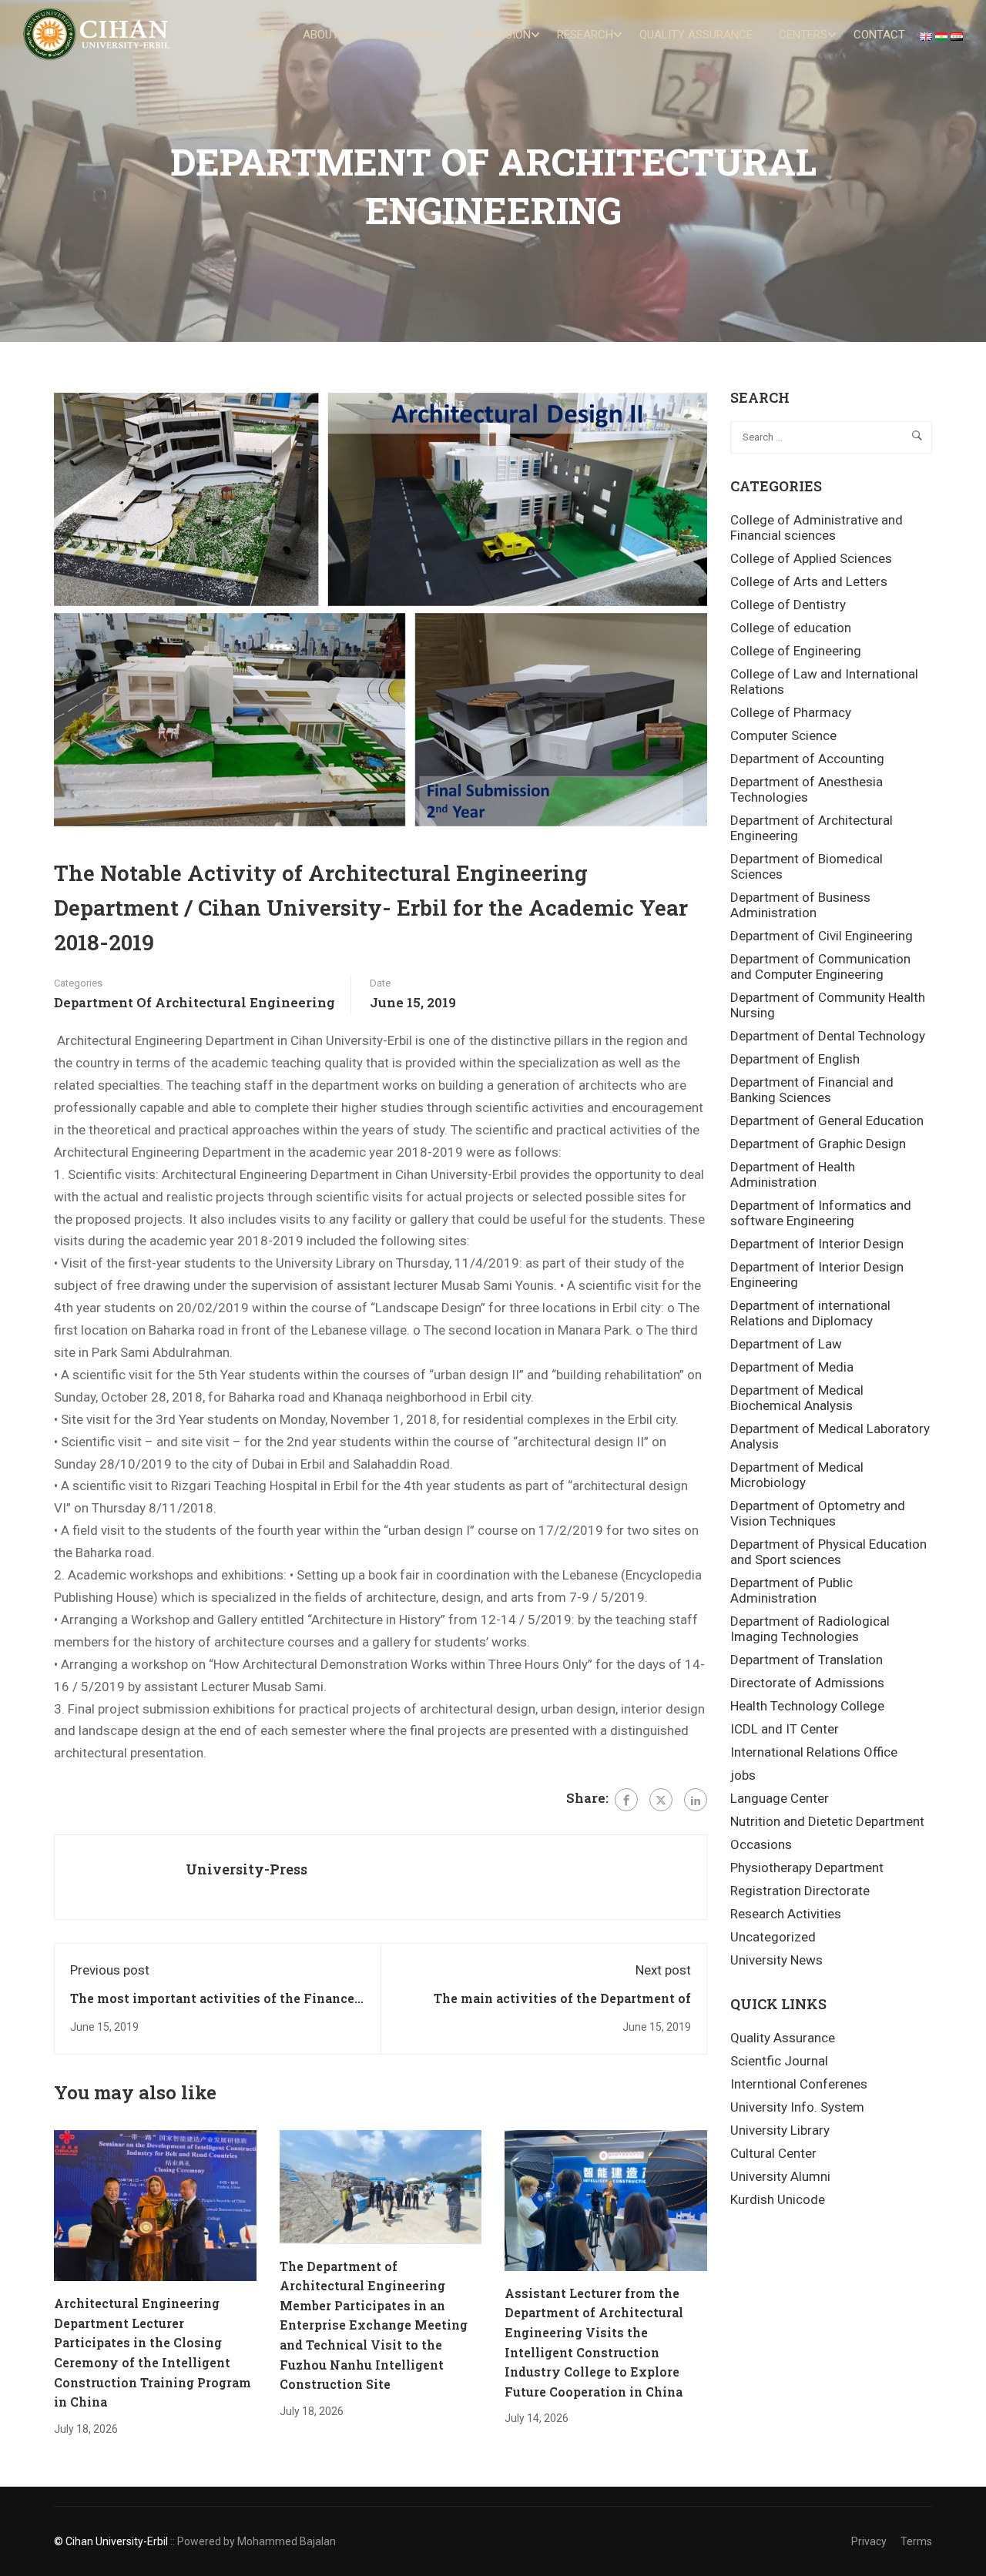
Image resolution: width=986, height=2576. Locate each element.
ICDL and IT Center (785, 1729)
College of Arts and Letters (809, 581)
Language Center (780, 1798)
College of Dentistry (788, 605)
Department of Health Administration (793, 1174)
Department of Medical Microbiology (797, 1475)
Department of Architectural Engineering (195, 1002)
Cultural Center (773, 2153)
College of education (791, 628)
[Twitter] (661, 1800)
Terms (916, 2541)
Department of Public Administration (791, 1590)
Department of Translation (807, 1660)
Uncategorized (773, 1937)
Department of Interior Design (817, 1244)
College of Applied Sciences (811, 558)
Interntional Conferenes (799, 2084)
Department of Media (792, 1367)
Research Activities (786, 1914)
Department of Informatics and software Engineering (821, 1213)
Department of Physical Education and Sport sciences (828, 1552)
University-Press (246, 1869)
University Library (780, 2130)
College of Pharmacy (791, 712)
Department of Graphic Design (818, 1144)
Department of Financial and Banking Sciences (812, 1090)
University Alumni (780, 2176)
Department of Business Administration (800, 905)
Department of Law (786, 1344)
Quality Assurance (696, 35)
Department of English (795, 1059)
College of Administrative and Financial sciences (817, 528)
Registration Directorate (800, 1891)
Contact (879, 35)
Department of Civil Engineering (822, 936)
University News (776, 1960)
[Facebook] (626, 1800)
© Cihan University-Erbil (111, 2541)
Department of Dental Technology (828, 1036)
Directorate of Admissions (807, 1683)
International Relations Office (814, 1752)
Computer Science (783, 735)
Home (261, 35)
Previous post (110, 1970)
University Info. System (797, 2107)
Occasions (761, 1844)
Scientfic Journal (779, 2061)
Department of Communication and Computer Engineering (820, 966)
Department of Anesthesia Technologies (807, 789)
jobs (743, 1775)
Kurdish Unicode (778, 2199)
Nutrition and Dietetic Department (827, 1821)
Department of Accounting (807, 759)
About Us (329, 35)
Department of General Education (827, 1121)
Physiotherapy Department (807, 1868)
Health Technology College (807, 1706)
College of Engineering (796, 651)
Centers (803, 35)
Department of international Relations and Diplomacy (810, 1313)
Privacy (869, 2541)
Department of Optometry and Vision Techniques (818, 1513)
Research (585, 35)
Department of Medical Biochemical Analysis (797, 1398)
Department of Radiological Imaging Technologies (810, 1629)
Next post (663, 1970)
